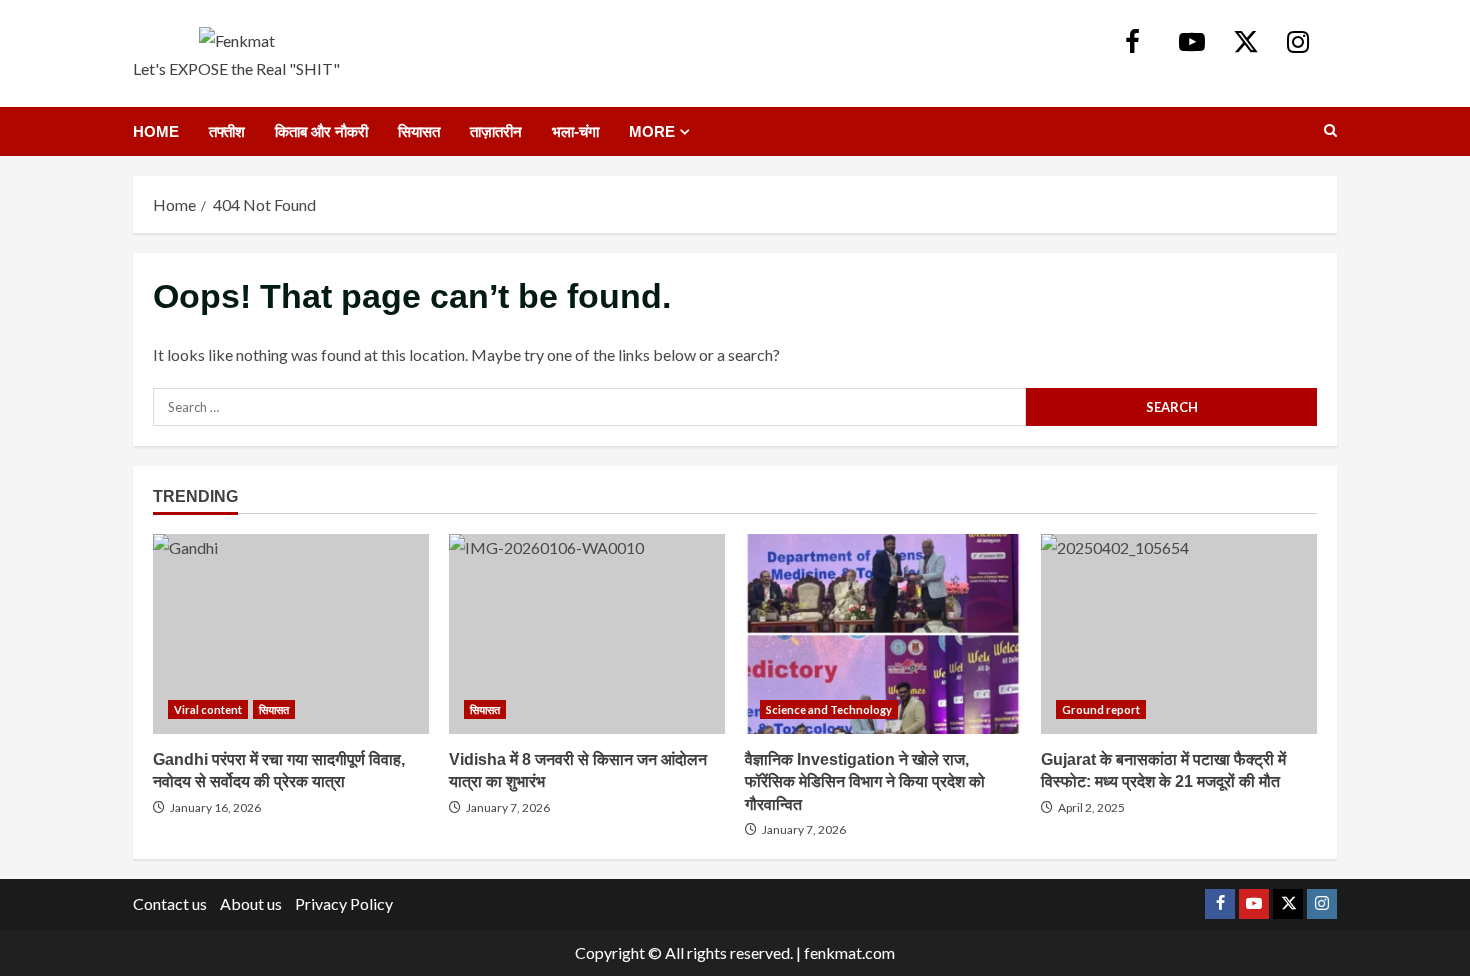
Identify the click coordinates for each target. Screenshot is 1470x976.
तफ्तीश (227, 131)
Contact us (170, 903)
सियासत (419, 131)
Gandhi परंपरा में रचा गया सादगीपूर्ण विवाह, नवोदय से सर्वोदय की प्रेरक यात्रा (291, 634)
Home (156, 131)
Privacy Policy (344, 903)
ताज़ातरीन (496, 131)
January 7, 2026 (508, 807)
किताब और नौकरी (321, 131)
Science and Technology (829, 709)
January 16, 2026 (215, 807)
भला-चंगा (575, 131)
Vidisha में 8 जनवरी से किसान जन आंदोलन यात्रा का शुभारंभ (587, 634)
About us (251, 903)
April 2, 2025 (1091, 807)
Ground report (1101, 709)
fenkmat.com (849, 952)
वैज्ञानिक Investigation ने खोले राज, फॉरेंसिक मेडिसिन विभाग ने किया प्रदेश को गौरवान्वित (883, 634)
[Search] (1330, 131)
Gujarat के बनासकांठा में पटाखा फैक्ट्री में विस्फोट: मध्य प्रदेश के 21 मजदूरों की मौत (1179, 634)
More (652, 131)
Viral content (208, 709)
